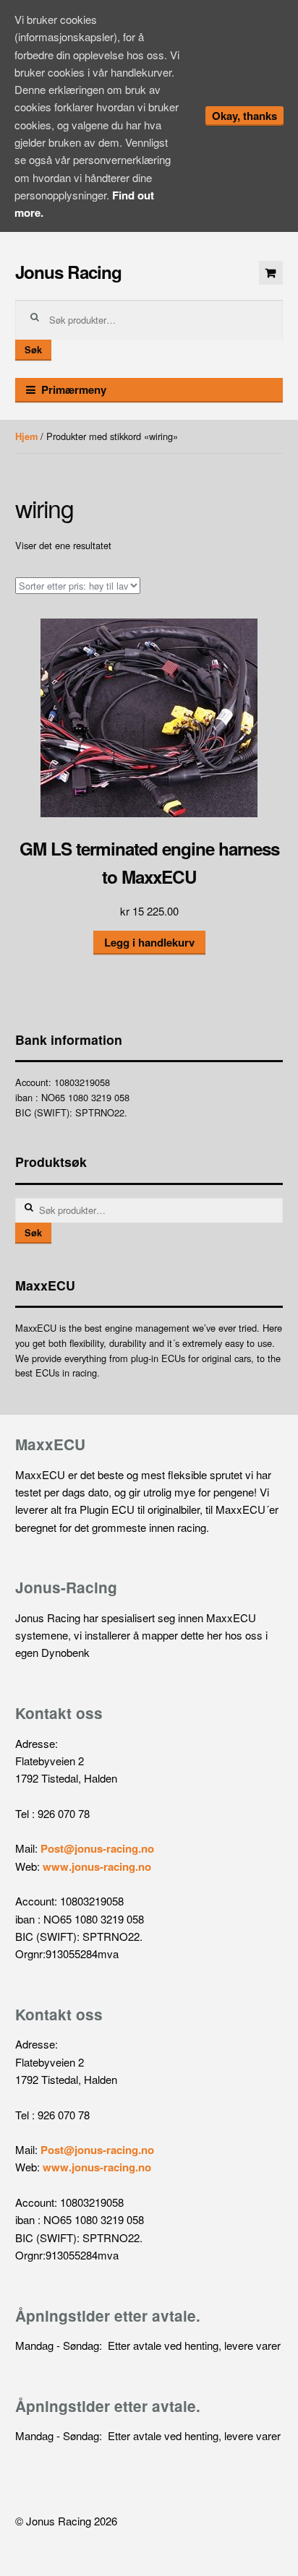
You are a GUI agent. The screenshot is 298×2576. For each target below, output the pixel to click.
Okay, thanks (244, 116)
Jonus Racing (68, 272)
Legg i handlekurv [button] (149, 942)
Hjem (26, 436)
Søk (33, 350)
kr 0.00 (271, 273)
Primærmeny (74, 389)
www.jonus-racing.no (97, 1866)
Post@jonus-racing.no (97, 1848)
